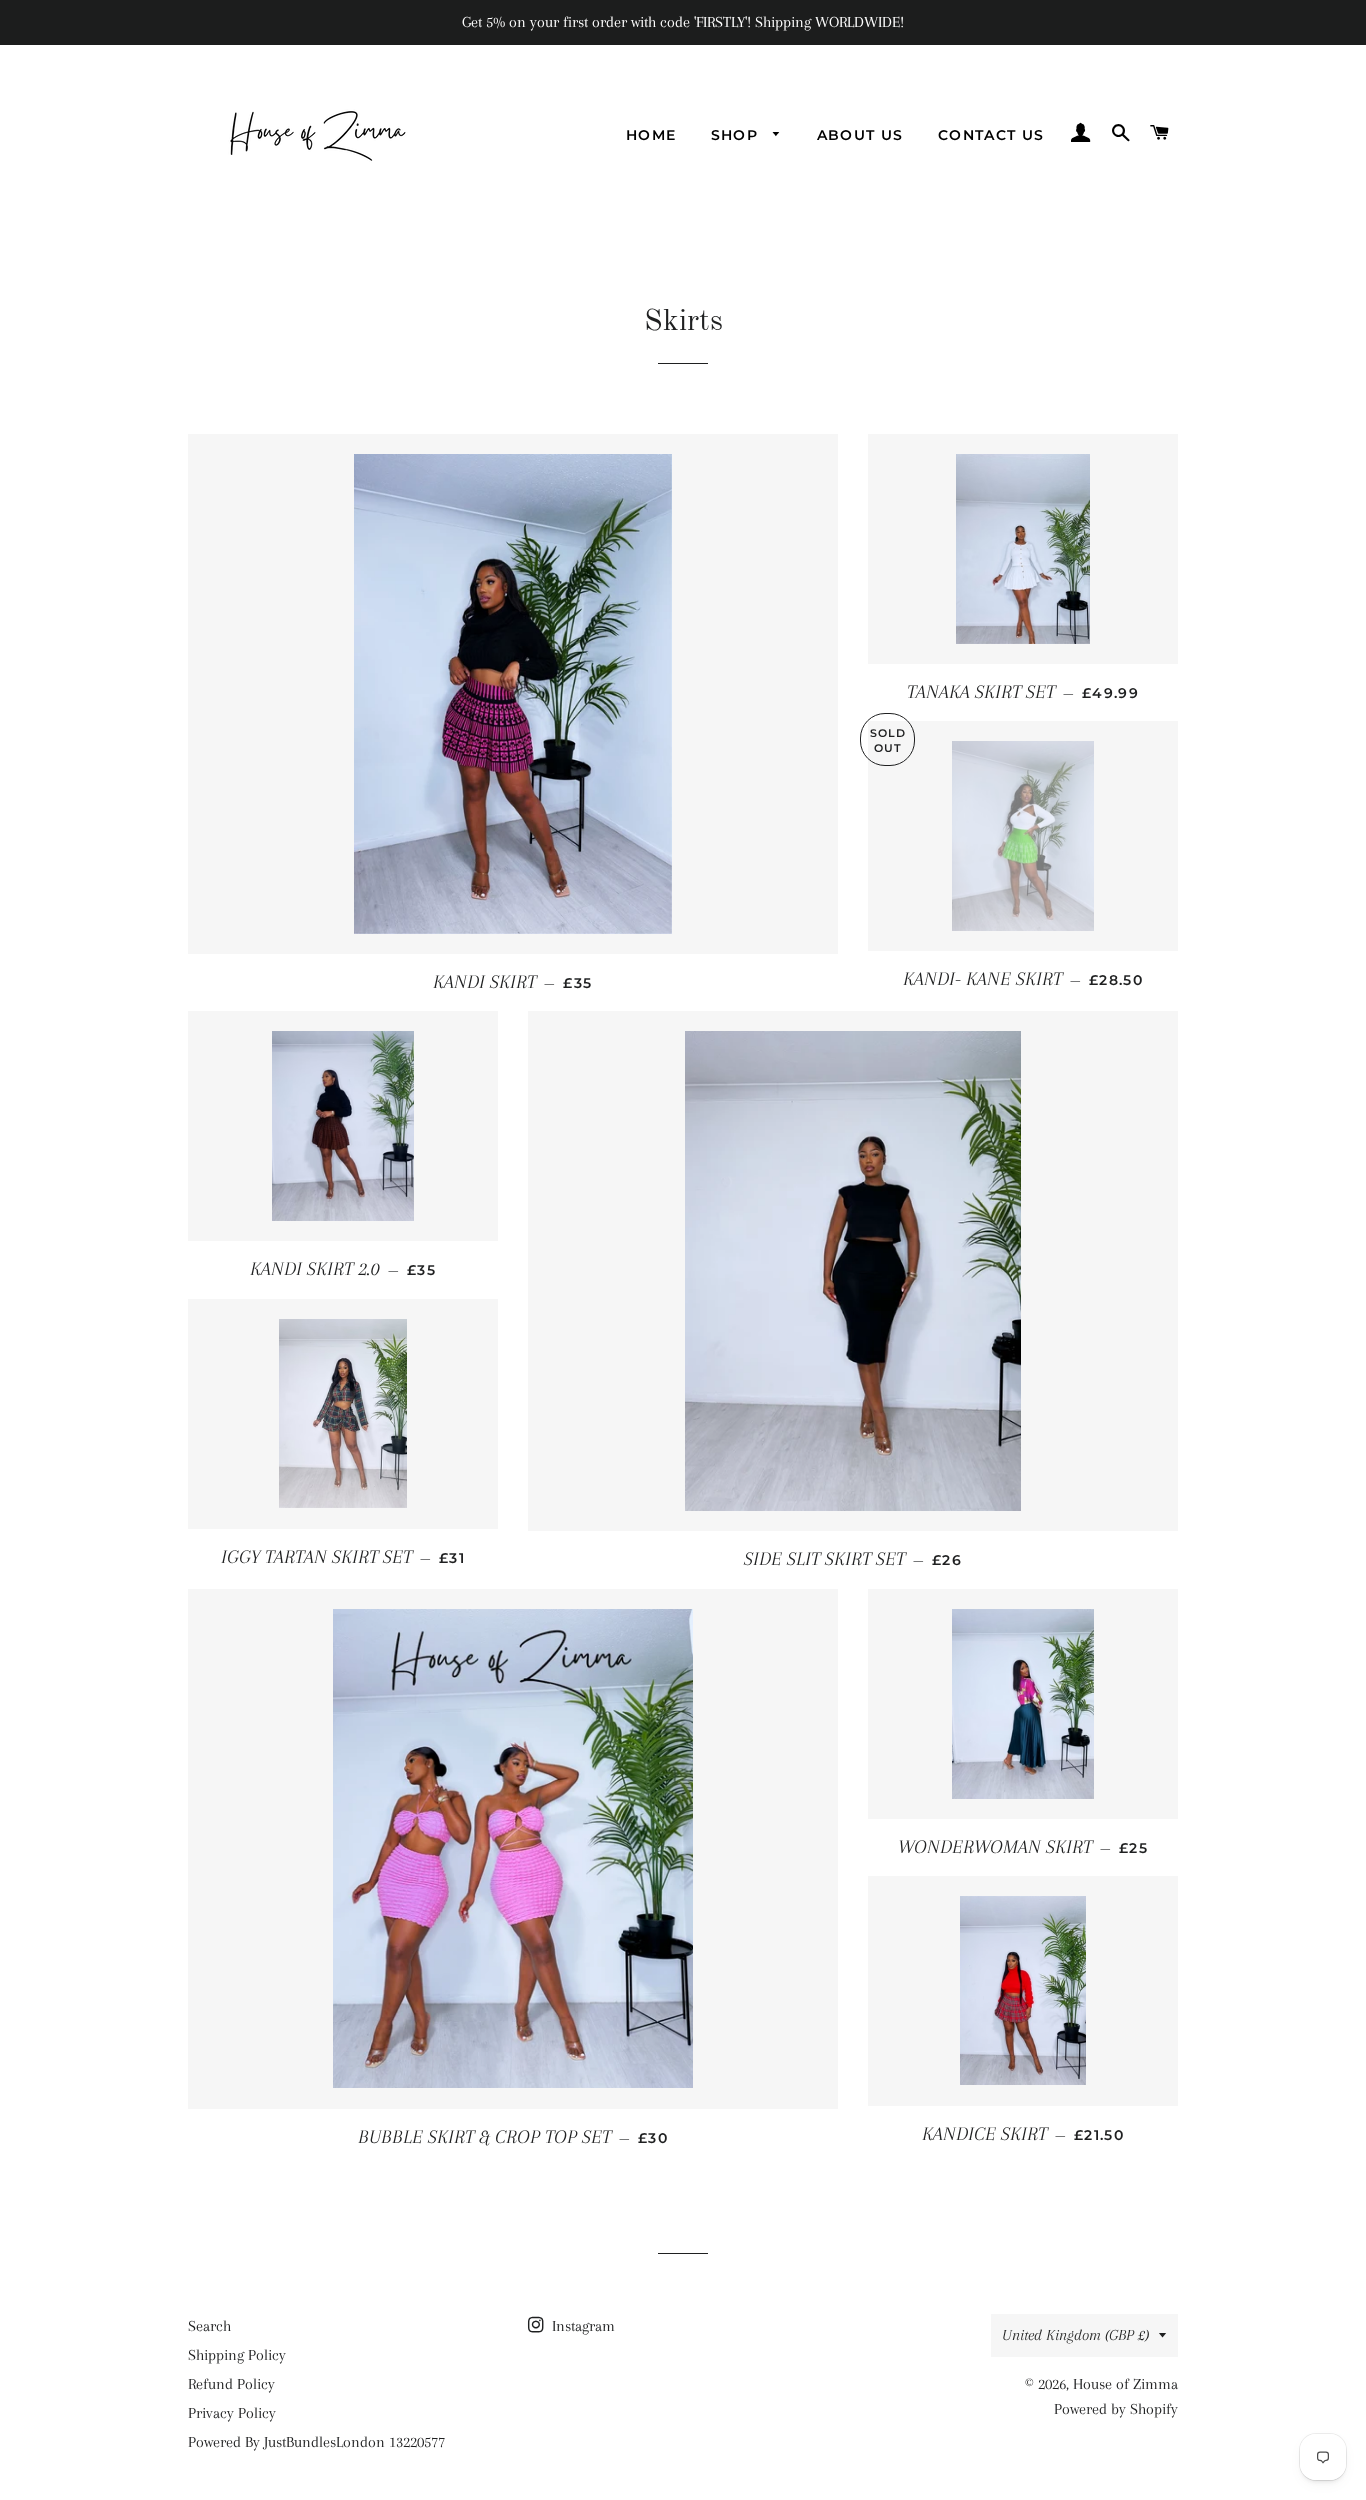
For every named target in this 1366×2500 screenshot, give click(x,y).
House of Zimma (1125, 2384)
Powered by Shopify (1116, 2409)
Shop (737, 135)
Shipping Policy (237, 2355)
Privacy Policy (232, 2413)
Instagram (581, 2326)
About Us (860, 135)
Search (209, 2326)
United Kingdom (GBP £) (1075, 2335)
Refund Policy (231, 2384)
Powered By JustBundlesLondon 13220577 (316, 2442)
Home (651, 135)
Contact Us (991, 135)
